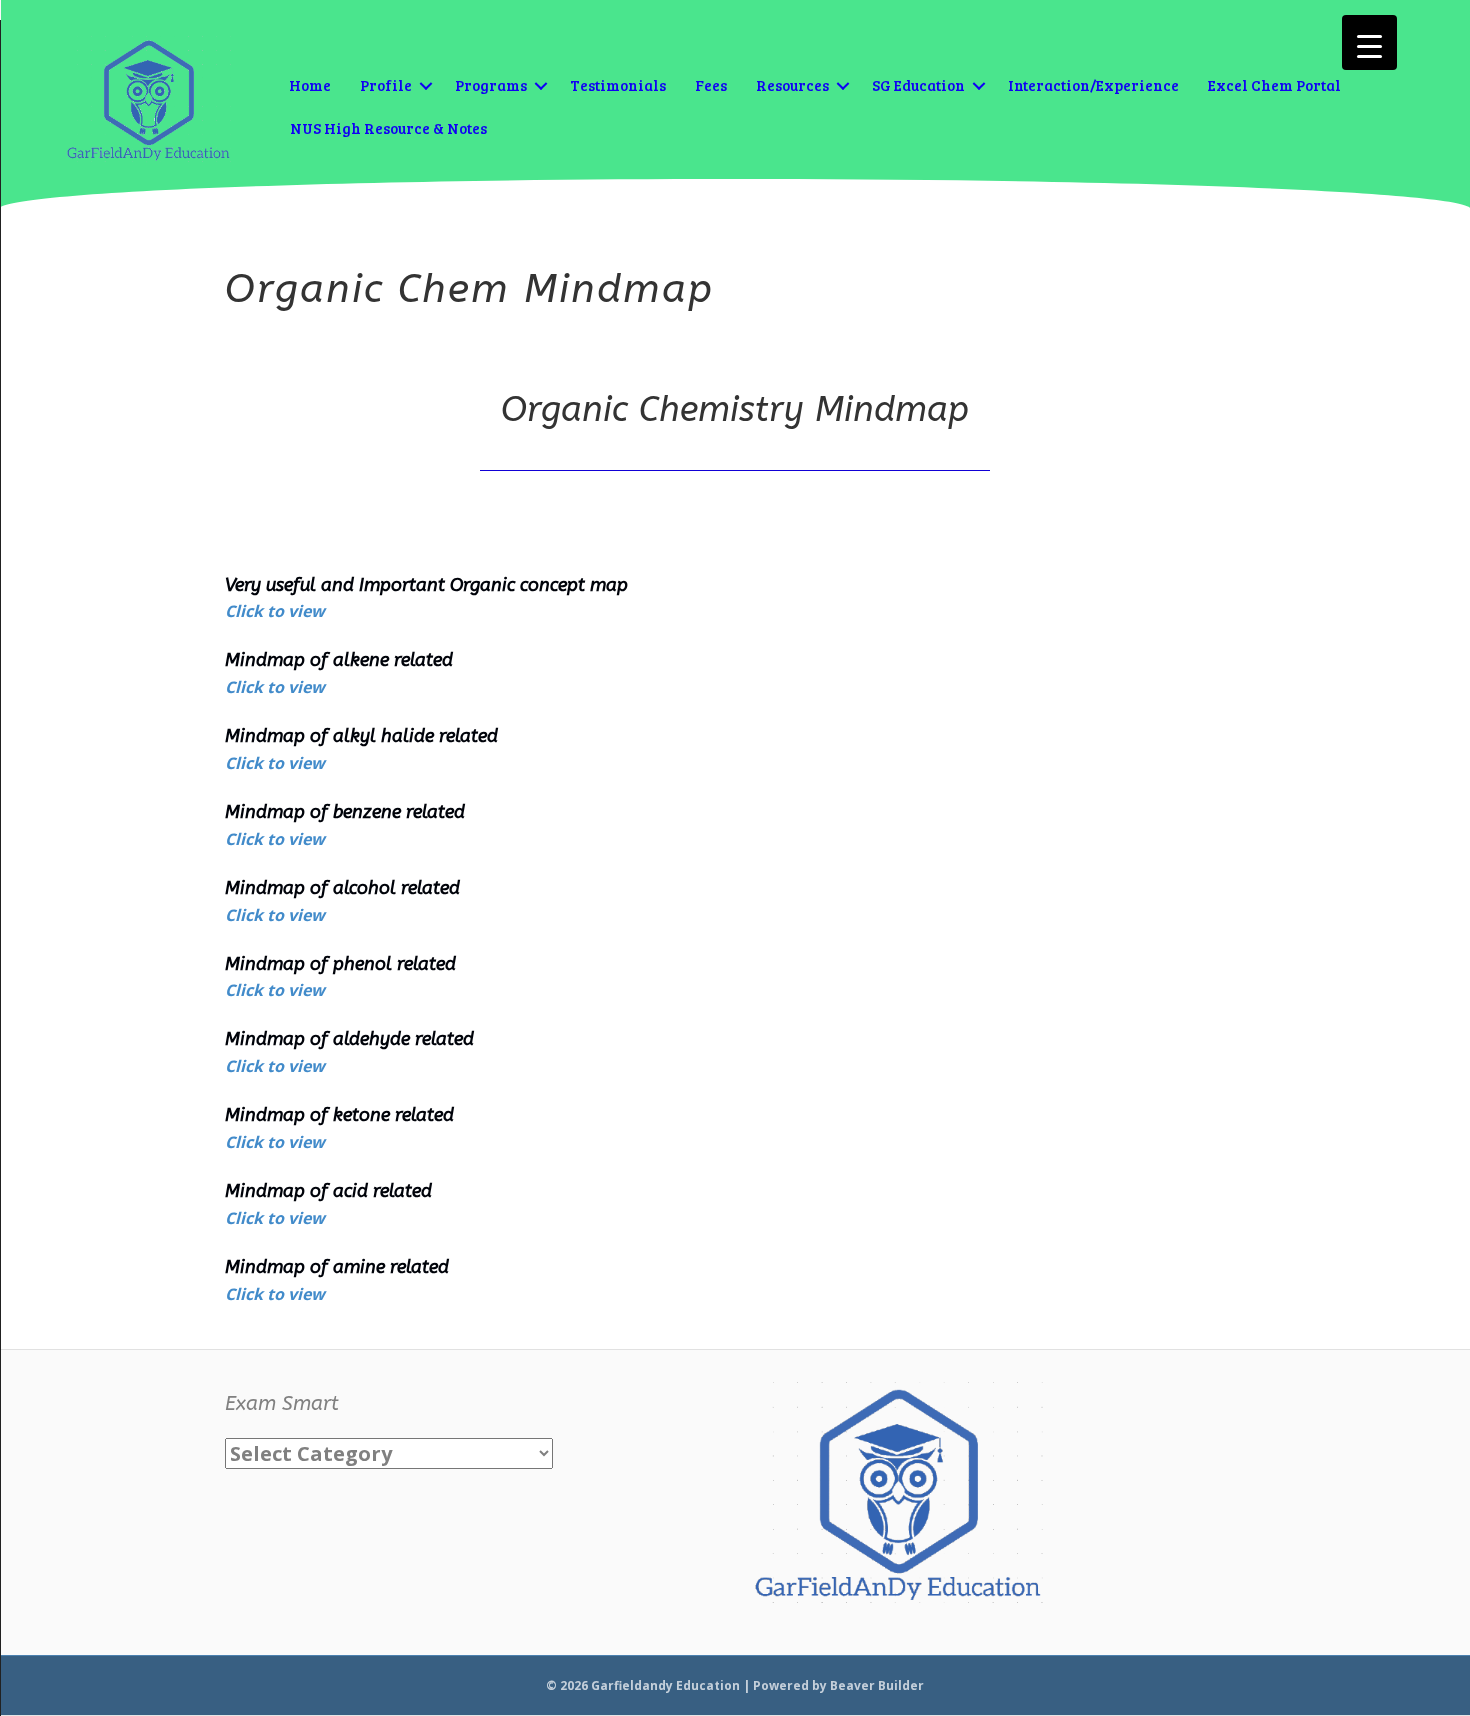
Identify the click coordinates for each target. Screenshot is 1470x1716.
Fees (711, 85)
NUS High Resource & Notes (388, 128)
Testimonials (618, 85)
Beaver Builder (877, 1685)
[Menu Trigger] (1369, 42)
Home (310, 85)
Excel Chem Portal (1274, 85)
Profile (386, 85)
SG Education (918, 85)
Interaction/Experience (1093, 85)
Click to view (275, 611)
